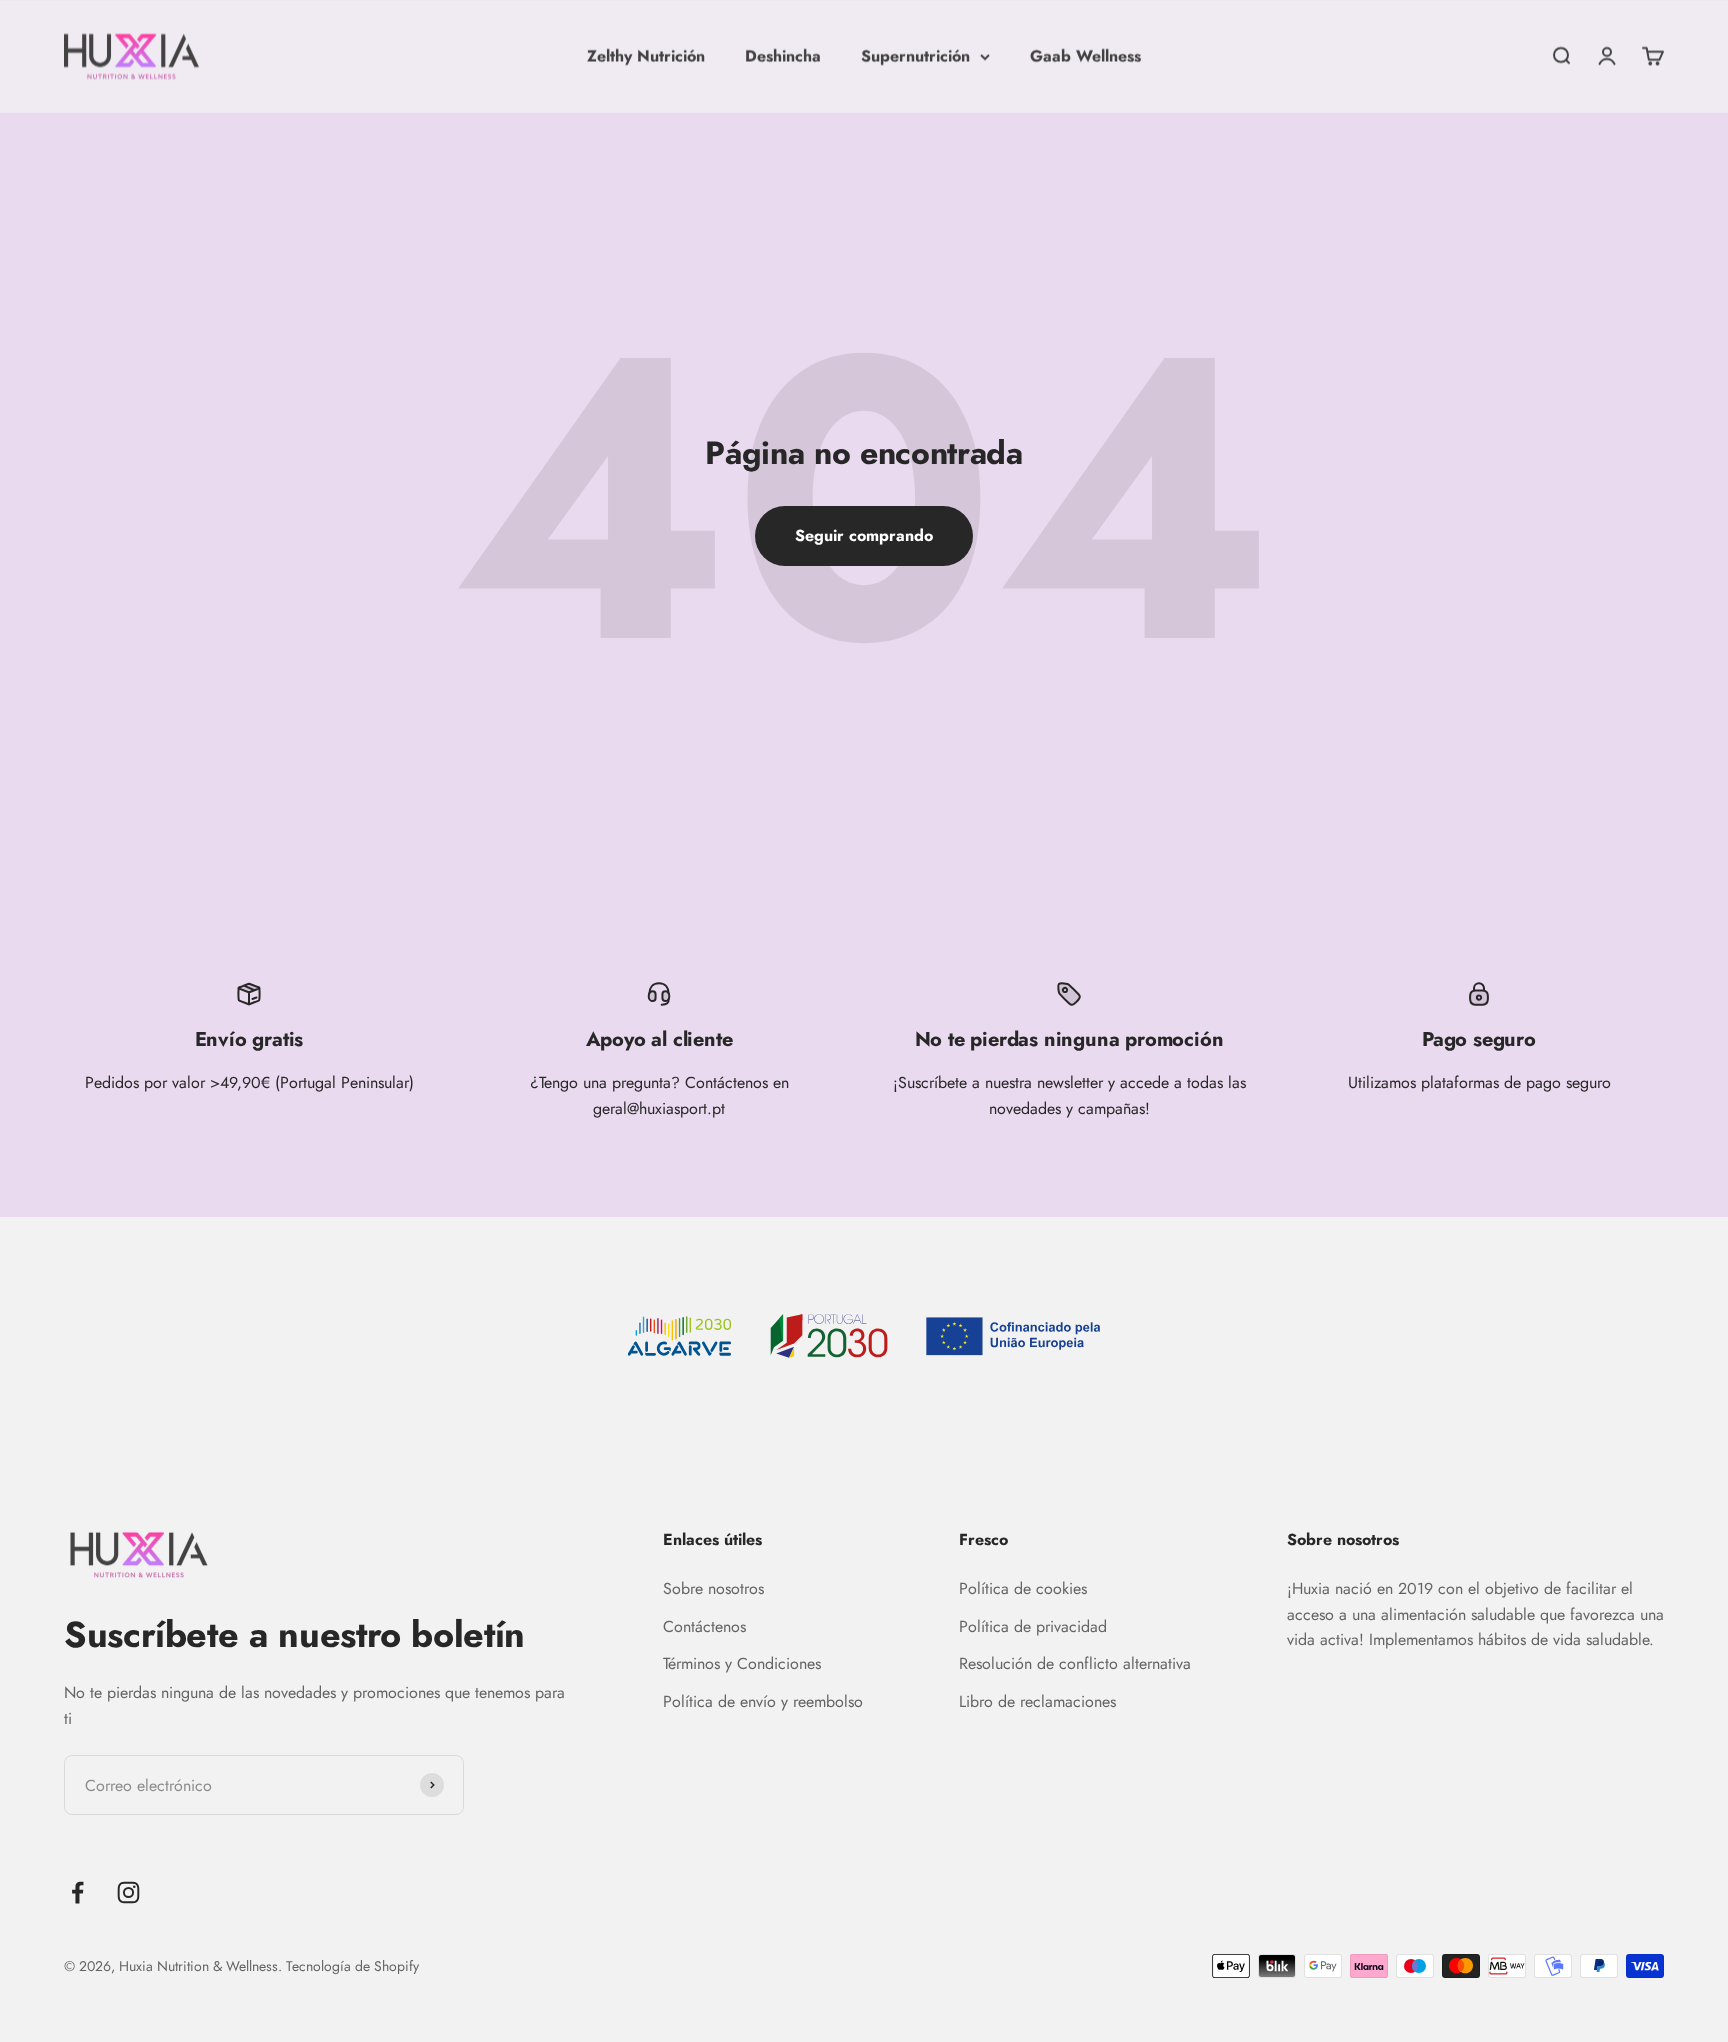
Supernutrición (915, 55)
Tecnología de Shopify (352, 1966)
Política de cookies (1023, 1588)
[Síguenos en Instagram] (128, 1892)
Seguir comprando (864, 535)
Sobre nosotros (713, 1588)
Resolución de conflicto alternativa (1075, 1663)
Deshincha (783, 55)
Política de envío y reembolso (763, 1701)
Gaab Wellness (1085, 55)
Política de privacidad (1033, 1626)
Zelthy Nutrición (646, 55)
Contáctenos (704, 1626)
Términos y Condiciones (742, 1663)
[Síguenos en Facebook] (77, 1892)
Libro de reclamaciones (1037, 1701)
